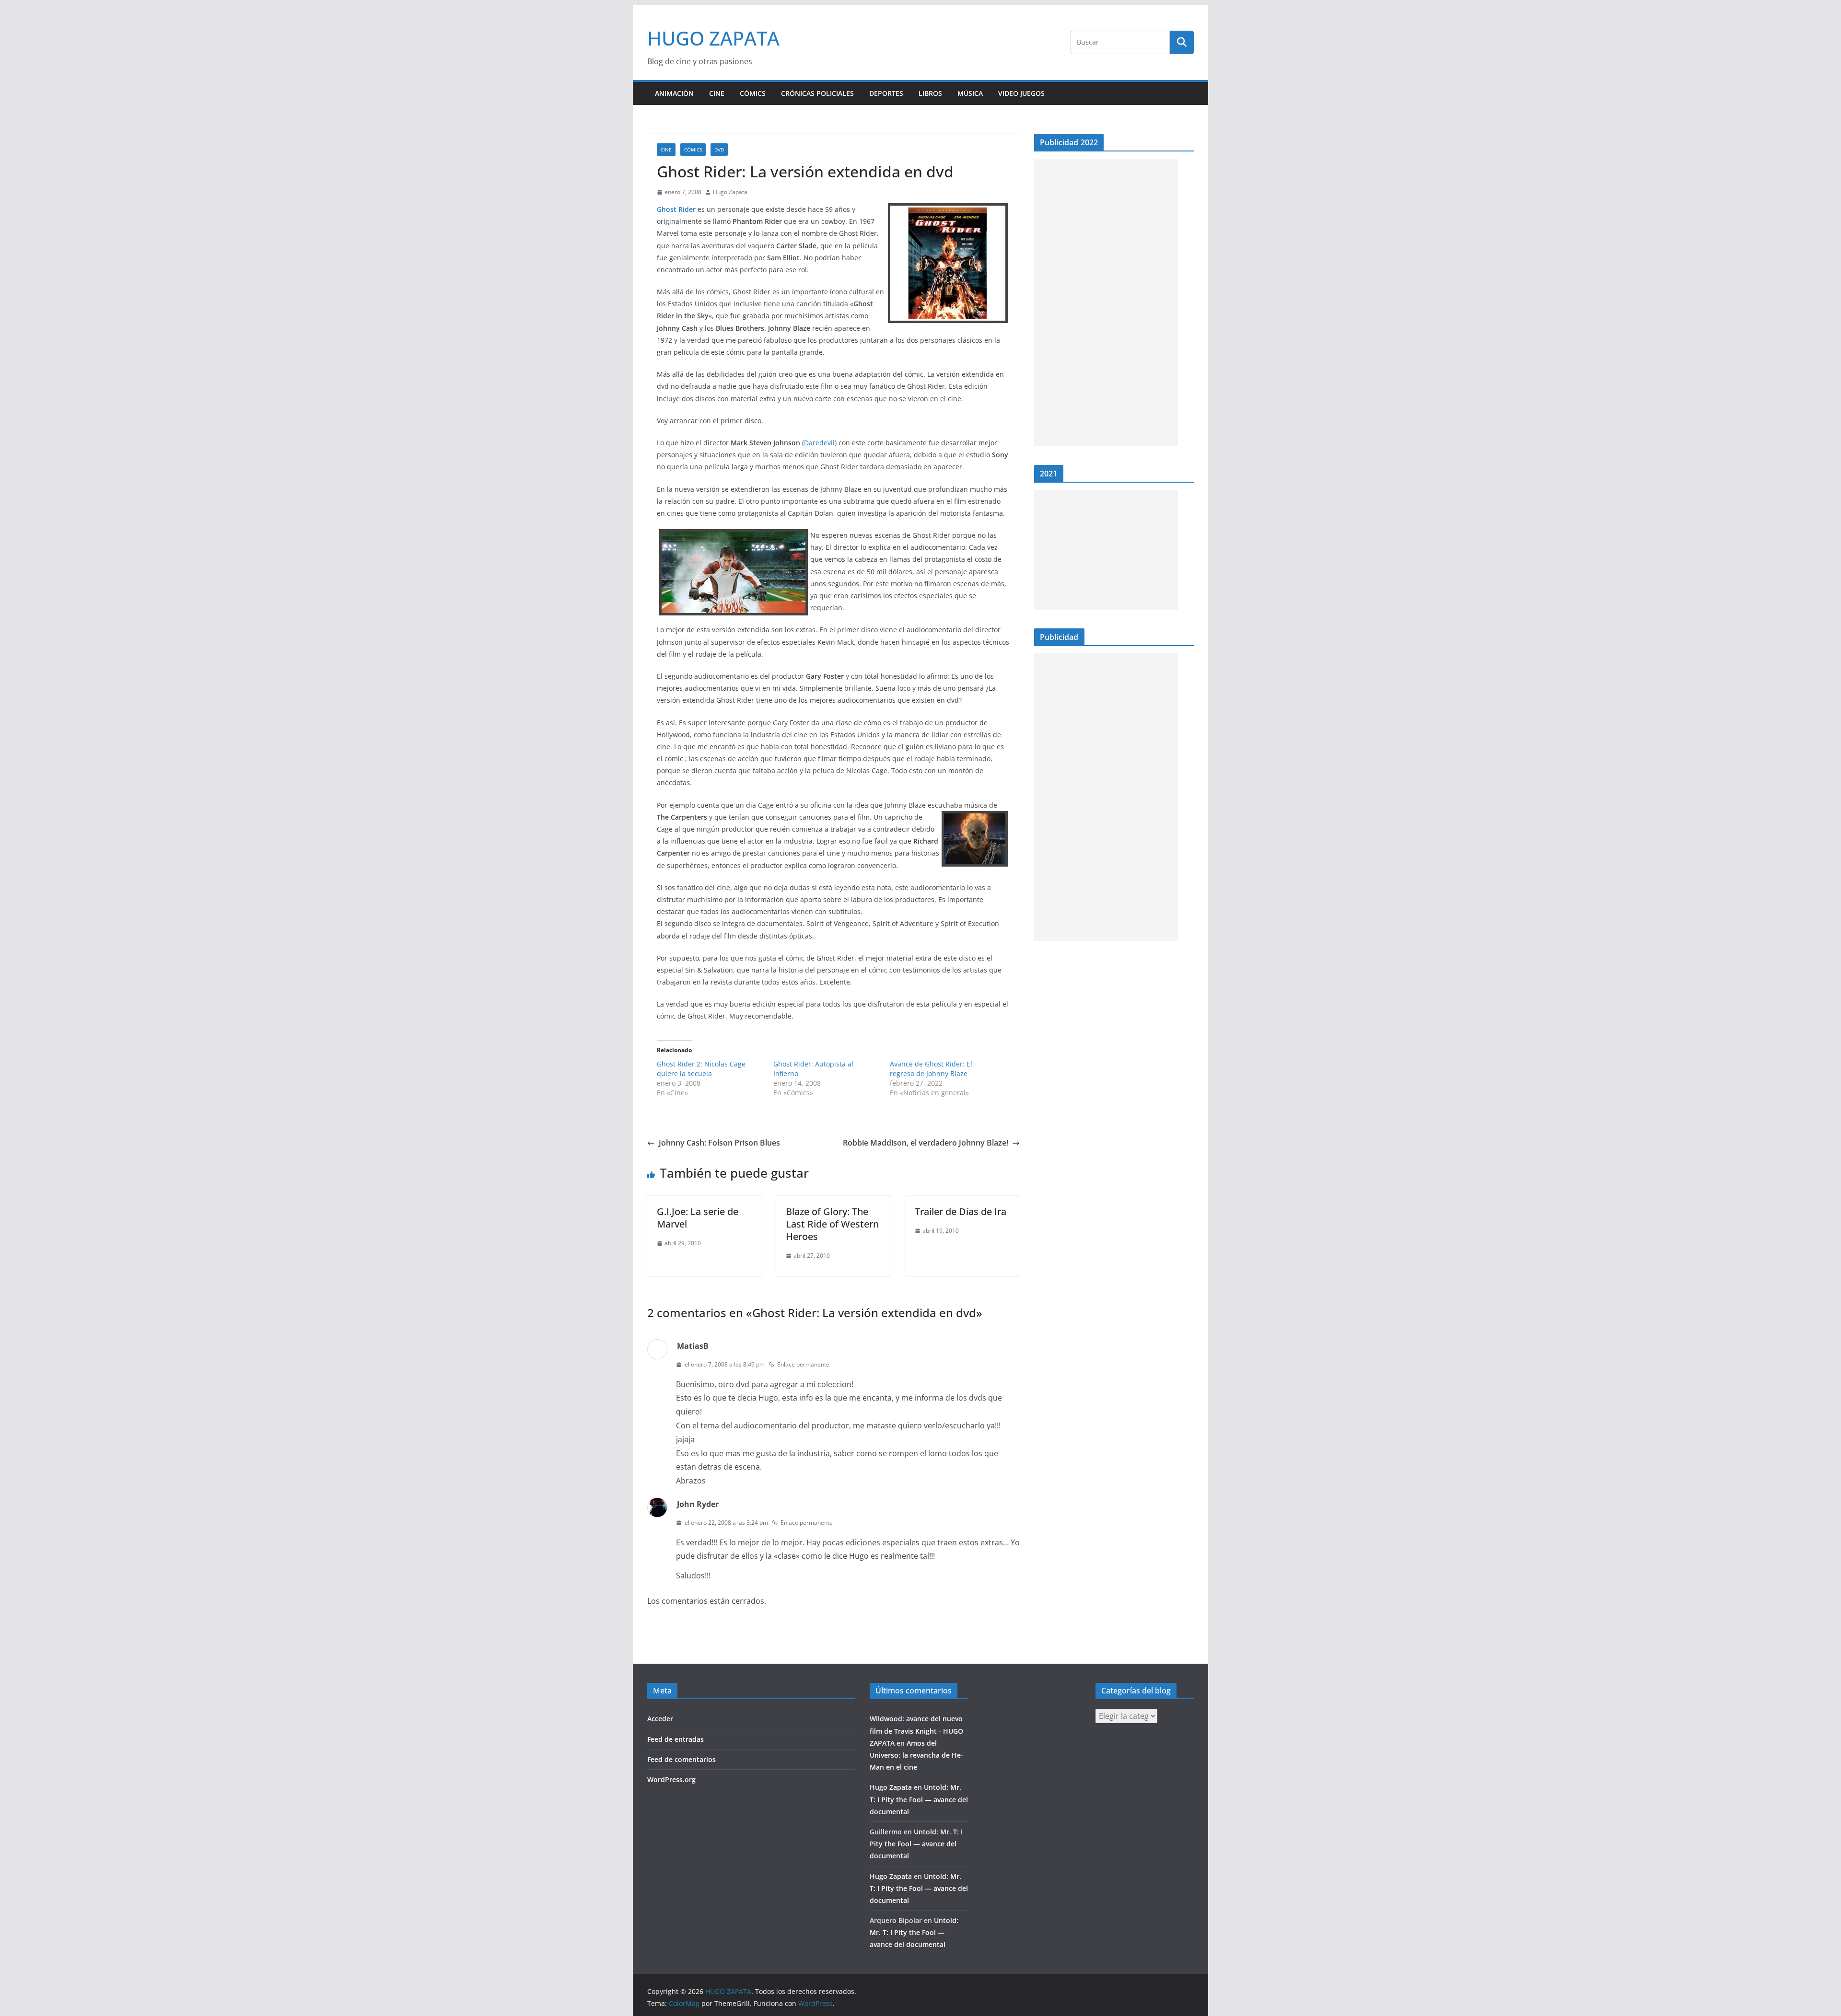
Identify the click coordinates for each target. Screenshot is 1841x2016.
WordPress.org (671, 1779)
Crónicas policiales (817, 93)
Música (970, 93)
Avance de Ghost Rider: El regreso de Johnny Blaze (931, 1069)
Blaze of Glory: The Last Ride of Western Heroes (832, 1224)
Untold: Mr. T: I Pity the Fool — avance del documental (919, 1799)
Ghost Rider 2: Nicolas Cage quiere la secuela (701, 1069)
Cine (717, 93)
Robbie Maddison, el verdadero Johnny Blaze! (926, 1143)
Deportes (886, 93)
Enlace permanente (803, 1364)
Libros (930, 93)
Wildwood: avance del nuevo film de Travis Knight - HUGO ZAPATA (916, 1731)
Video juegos (1021, 93)
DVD (719, 150)
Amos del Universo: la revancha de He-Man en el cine (916, 1755)
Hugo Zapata (730, 192)
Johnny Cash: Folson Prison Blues (719, 1143)
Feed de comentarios (682, 1759)
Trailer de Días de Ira (961, 1211)
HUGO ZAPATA (713, 38)
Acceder (660, 1719)
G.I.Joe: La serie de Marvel (698, 1218)
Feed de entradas (676, 1739)
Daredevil (819, 443)
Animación (674, 93)
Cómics (753, 93)
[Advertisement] (1106, 302)
